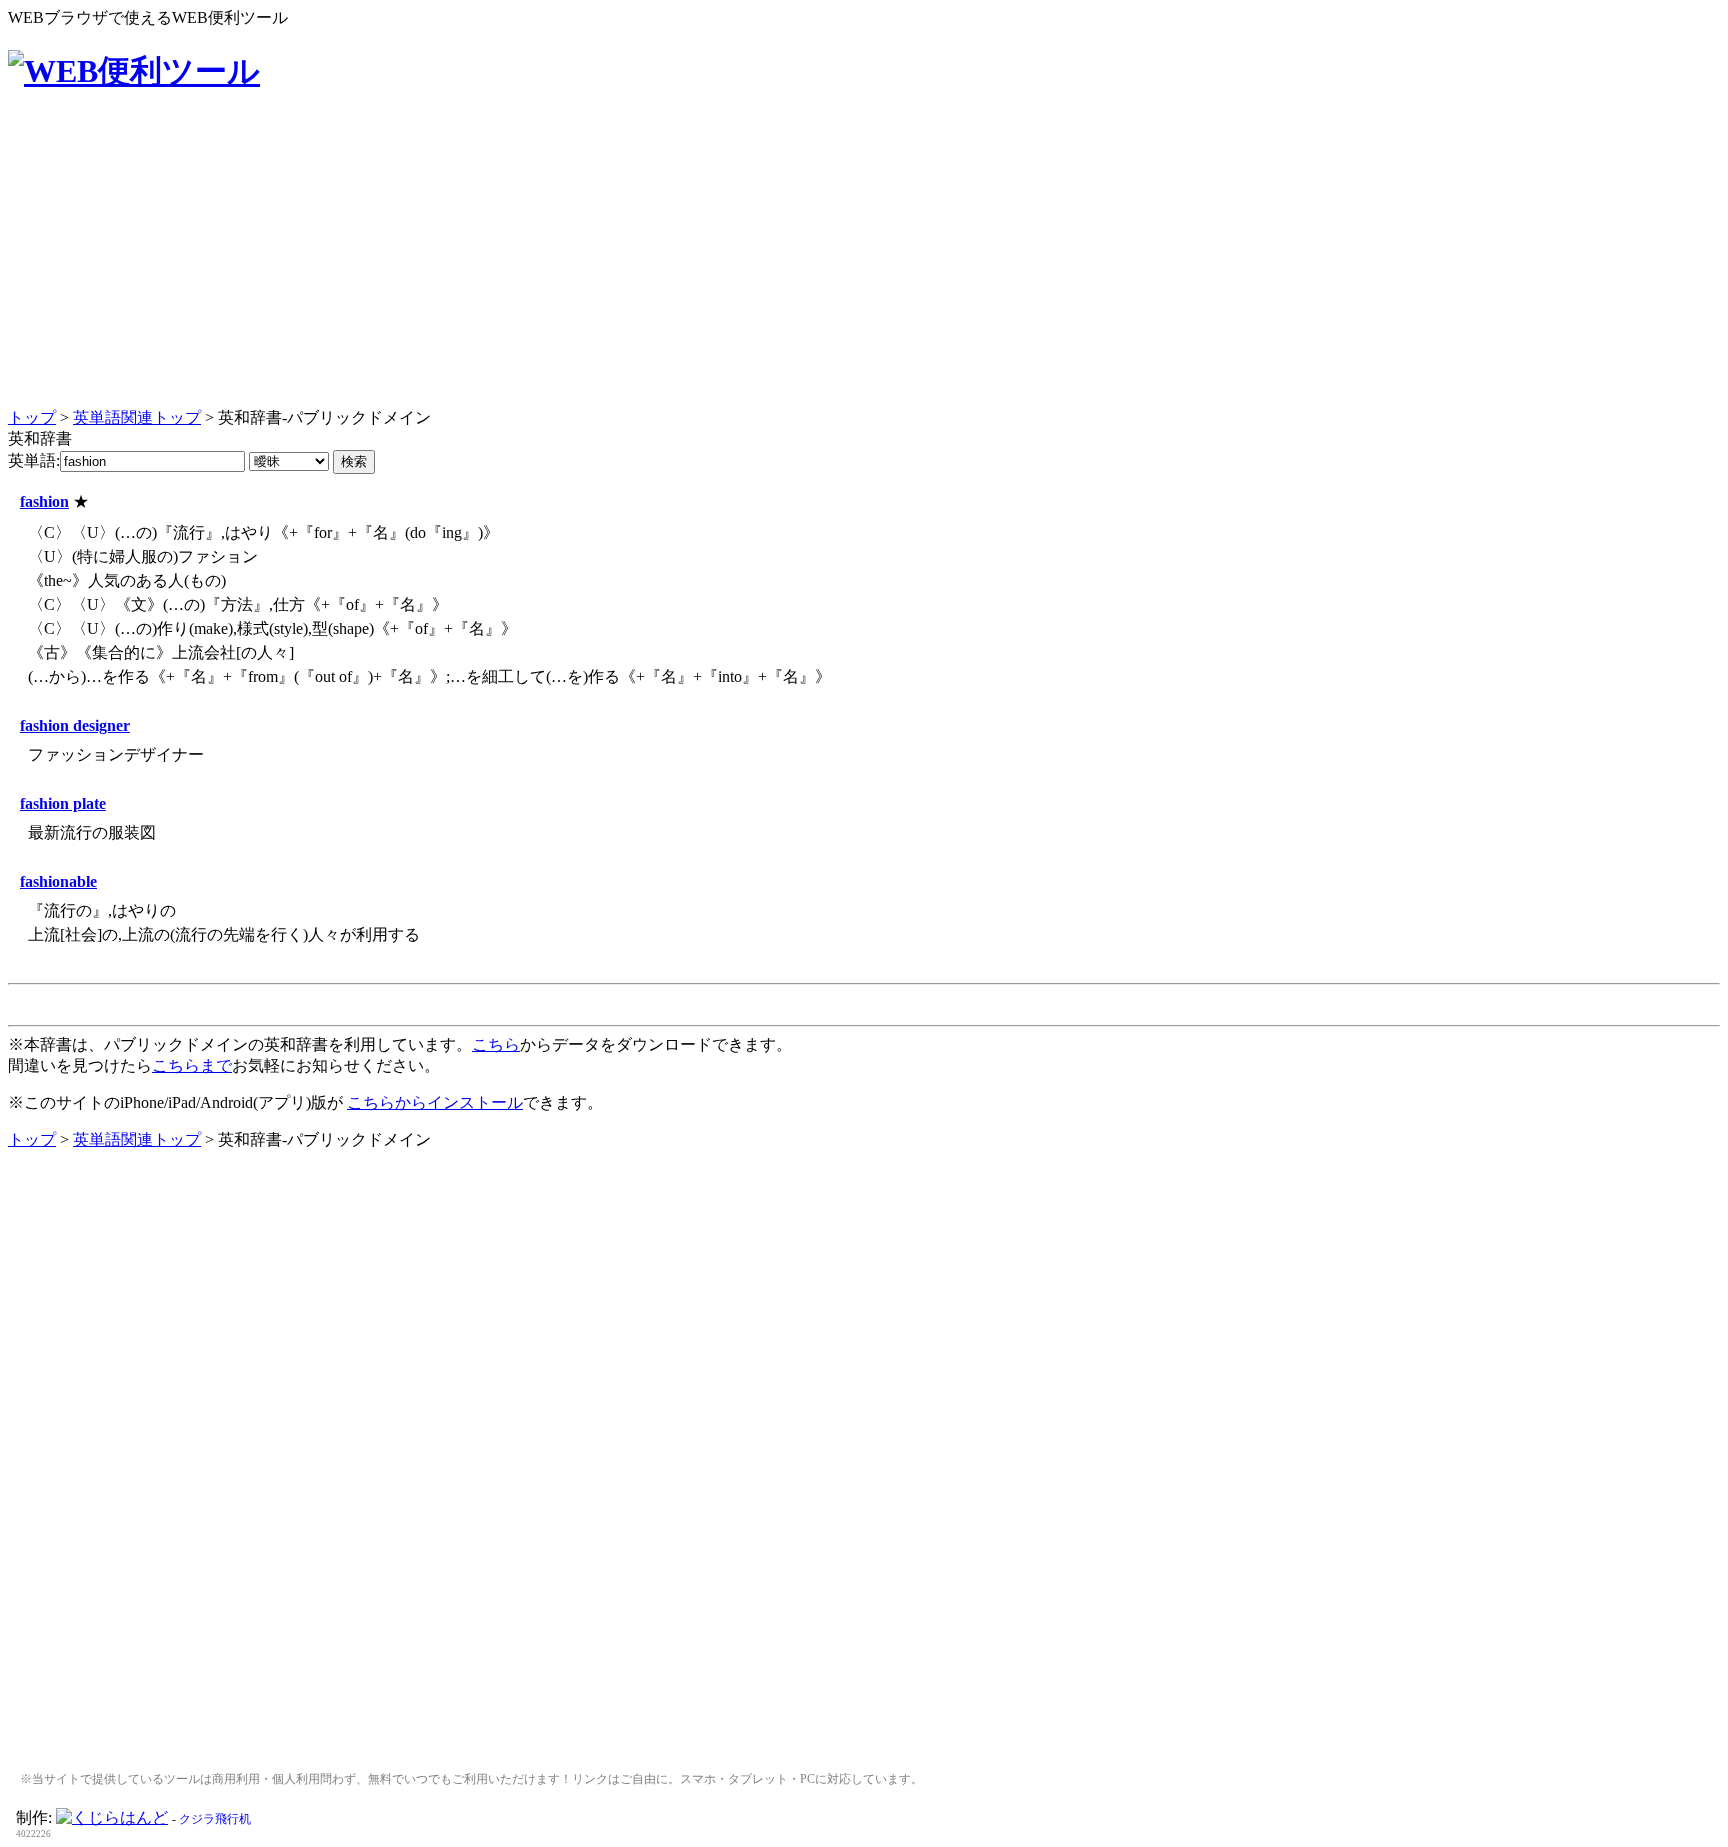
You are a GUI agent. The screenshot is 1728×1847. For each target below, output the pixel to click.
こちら (496, 1044)
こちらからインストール (435, 1102)
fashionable (58, 881)
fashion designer (75, 725)
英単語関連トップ (137, 417)
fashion (44, 501)
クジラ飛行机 (215, 1819)
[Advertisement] (864, 264)
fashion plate (63, 803)
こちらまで (192, 1065)
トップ (32, 417)
